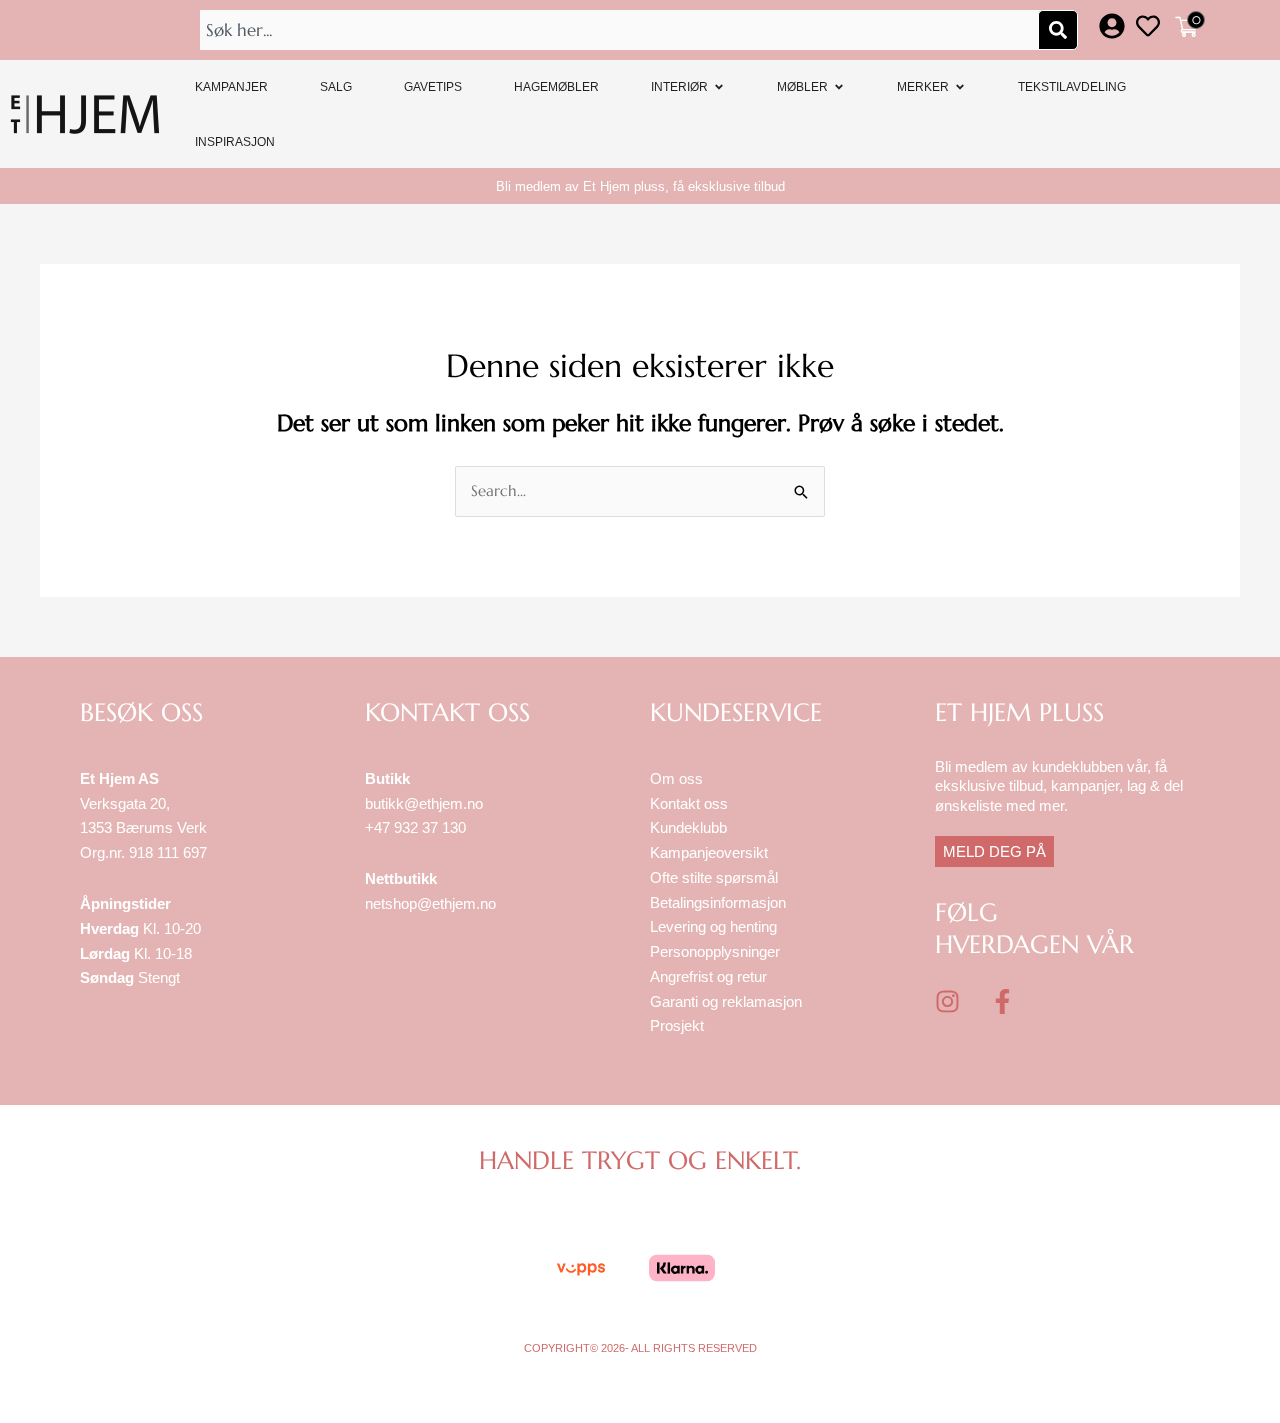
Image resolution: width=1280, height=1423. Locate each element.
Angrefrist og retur (708, 976)
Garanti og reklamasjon (726, 1001)
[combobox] (621, 30)
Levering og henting (715, 926)
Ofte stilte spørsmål (714, 877)
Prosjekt (677, 1025)
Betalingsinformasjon (720, 902)
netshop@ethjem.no (430, 903)
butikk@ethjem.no (424, 803)
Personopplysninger (715, 951)
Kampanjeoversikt (709, 852)
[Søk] (1058, 30)
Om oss (676, 778)
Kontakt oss (689, 803)
